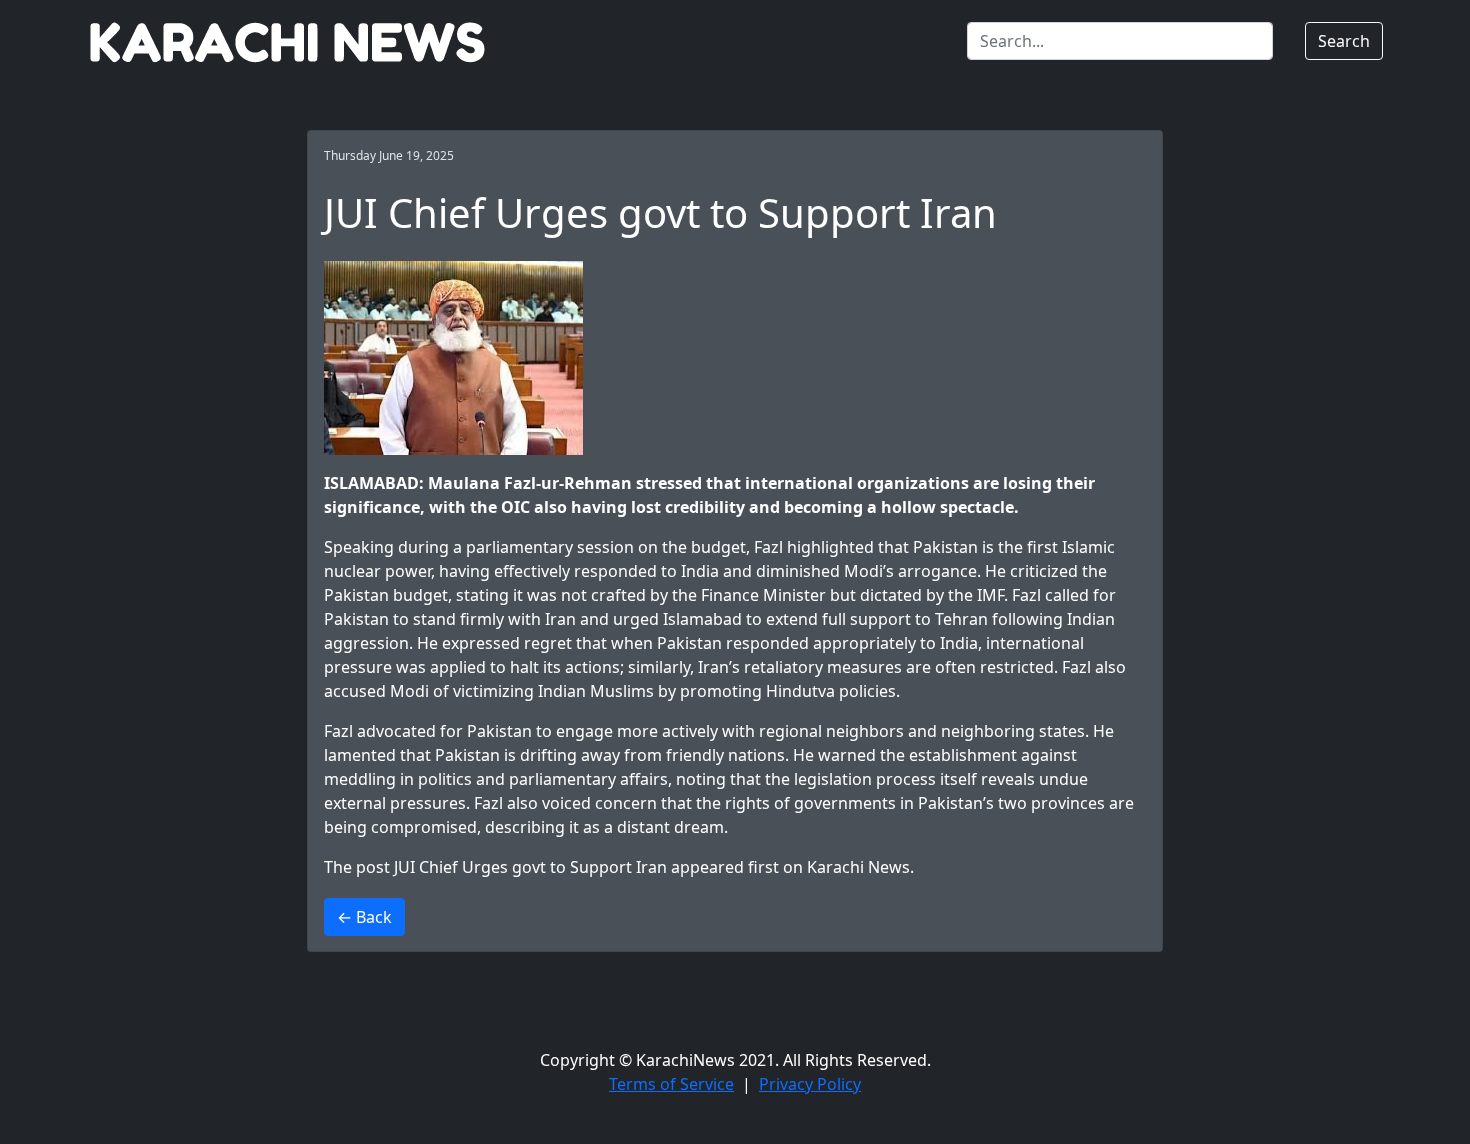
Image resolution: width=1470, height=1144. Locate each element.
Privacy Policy (810, 1084)
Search (1344, 41)
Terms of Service (671, 1084)
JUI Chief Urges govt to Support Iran (530, 867)
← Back (364, 917)
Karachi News (858, 867)
